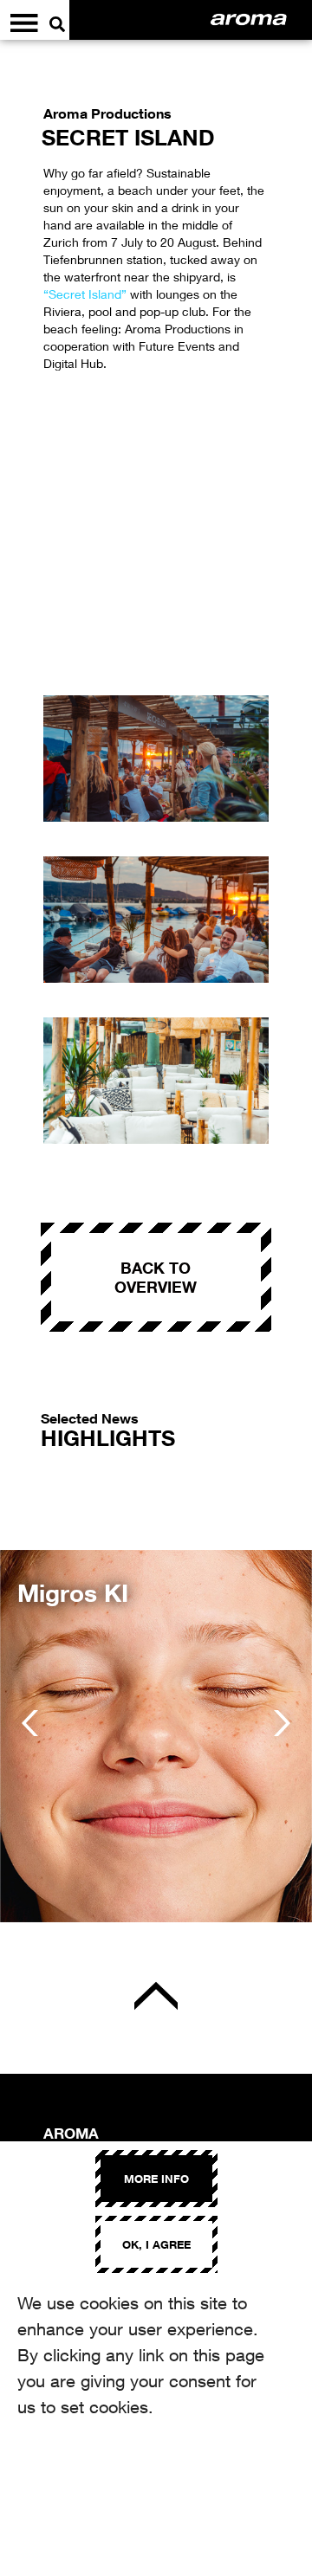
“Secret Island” (85, 294)
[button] (30, 1723)
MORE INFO (156, 2179)
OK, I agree (156, 2244)
